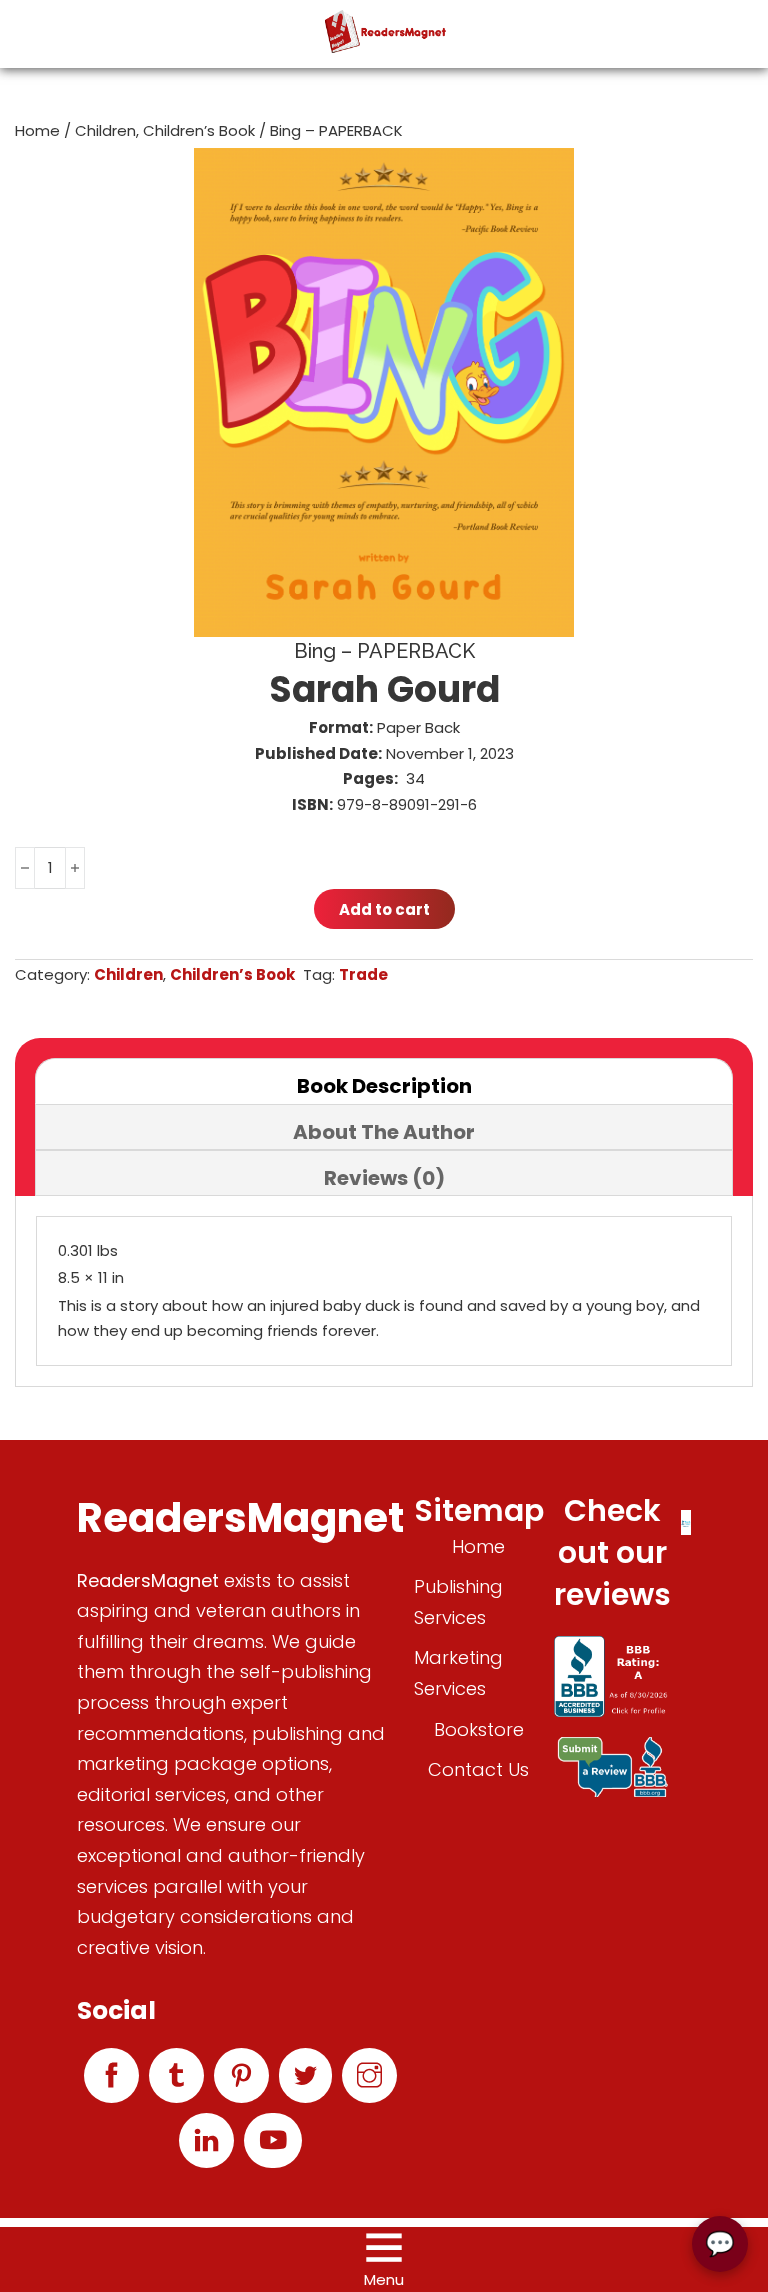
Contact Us (478, 1769)
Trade (363, 974)
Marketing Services (458, 1673)
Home (37, 130)
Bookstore (479, 1729)
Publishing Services (458, 1602)
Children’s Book (199, 130)
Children (105, 130)
